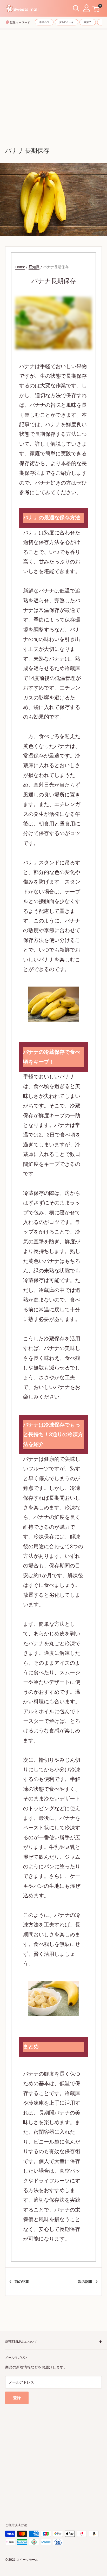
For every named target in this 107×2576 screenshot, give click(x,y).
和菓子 (88, 22)
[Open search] (76, 8)
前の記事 (22, 2282)
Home (20, 267)
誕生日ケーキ (66, 22)
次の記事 (85, 2282)
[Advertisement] (53, 84)
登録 (17, 2398)
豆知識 (34, 267)
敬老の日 (44, 22)
